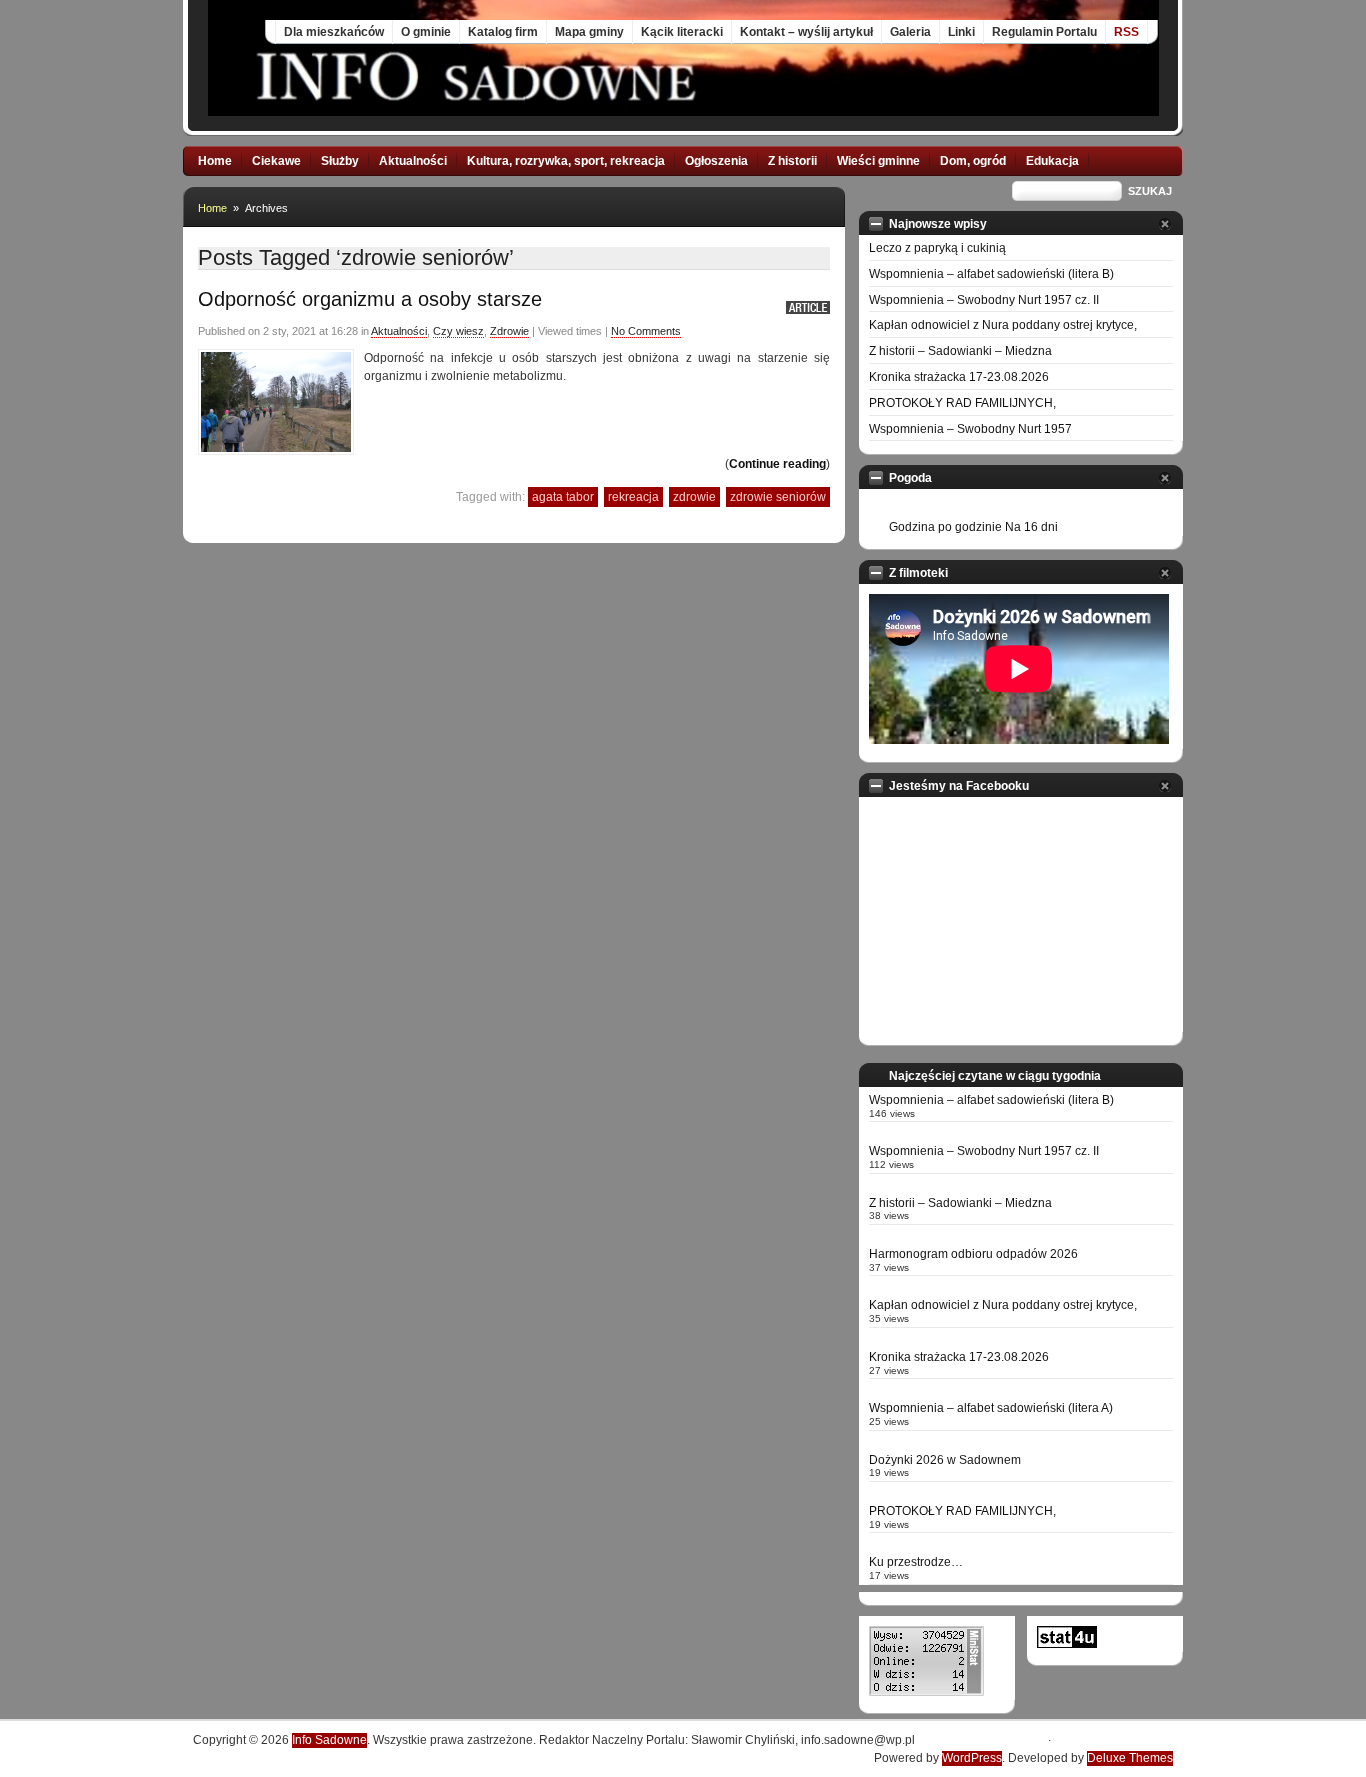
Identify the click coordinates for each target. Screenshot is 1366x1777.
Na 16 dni (1031, 527)
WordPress (972, 1758)
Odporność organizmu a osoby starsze (370, 299)
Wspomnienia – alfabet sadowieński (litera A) (991, 1408)
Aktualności (413, 161)
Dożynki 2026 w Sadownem (945, 1460)
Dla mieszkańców (334, 32)
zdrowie (694, 497)
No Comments (646, 331)
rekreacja (633, 497)
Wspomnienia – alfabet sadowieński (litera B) (991, 274)
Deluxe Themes (1130, 1758)
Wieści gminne (878, 161)
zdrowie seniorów (778, 497)
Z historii (792, 161)
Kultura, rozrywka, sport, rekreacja (566, 161)
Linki (961, 32)
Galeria (910, 32)
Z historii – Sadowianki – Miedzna (960, 351)
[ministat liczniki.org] (926, 1692)
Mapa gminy (589, 32)
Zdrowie (509, 331)
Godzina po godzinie (945, 527)
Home (215, 161)
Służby (340, 161)
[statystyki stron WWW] (1067, 1644)
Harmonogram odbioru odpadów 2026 (973, 1254)
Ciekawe (276, 161)
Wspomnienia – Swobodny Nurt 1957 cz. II (984, 300)
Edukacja (1052, 161)
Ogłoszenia (716, 161)
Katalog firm (503, 32)
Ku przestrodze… (916, 1562)
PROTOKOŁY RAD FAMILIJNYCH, (962, 403)
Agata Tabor (563, 497)
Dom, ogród (973, 161)
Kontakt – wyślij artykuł (806, 32)
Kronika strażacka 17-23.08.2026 (959, 377)
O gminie (426, 32)
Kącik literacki (682, 32)
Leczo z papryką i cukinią (937, 248)
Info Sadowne (329, 1740)
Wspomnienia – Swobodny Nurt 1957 (970, 429)
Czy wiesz (458, 331)
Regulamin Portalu (1044, 32)
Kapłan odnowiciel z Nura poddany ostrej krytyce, (1003, 325)
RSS (1126, 32)
